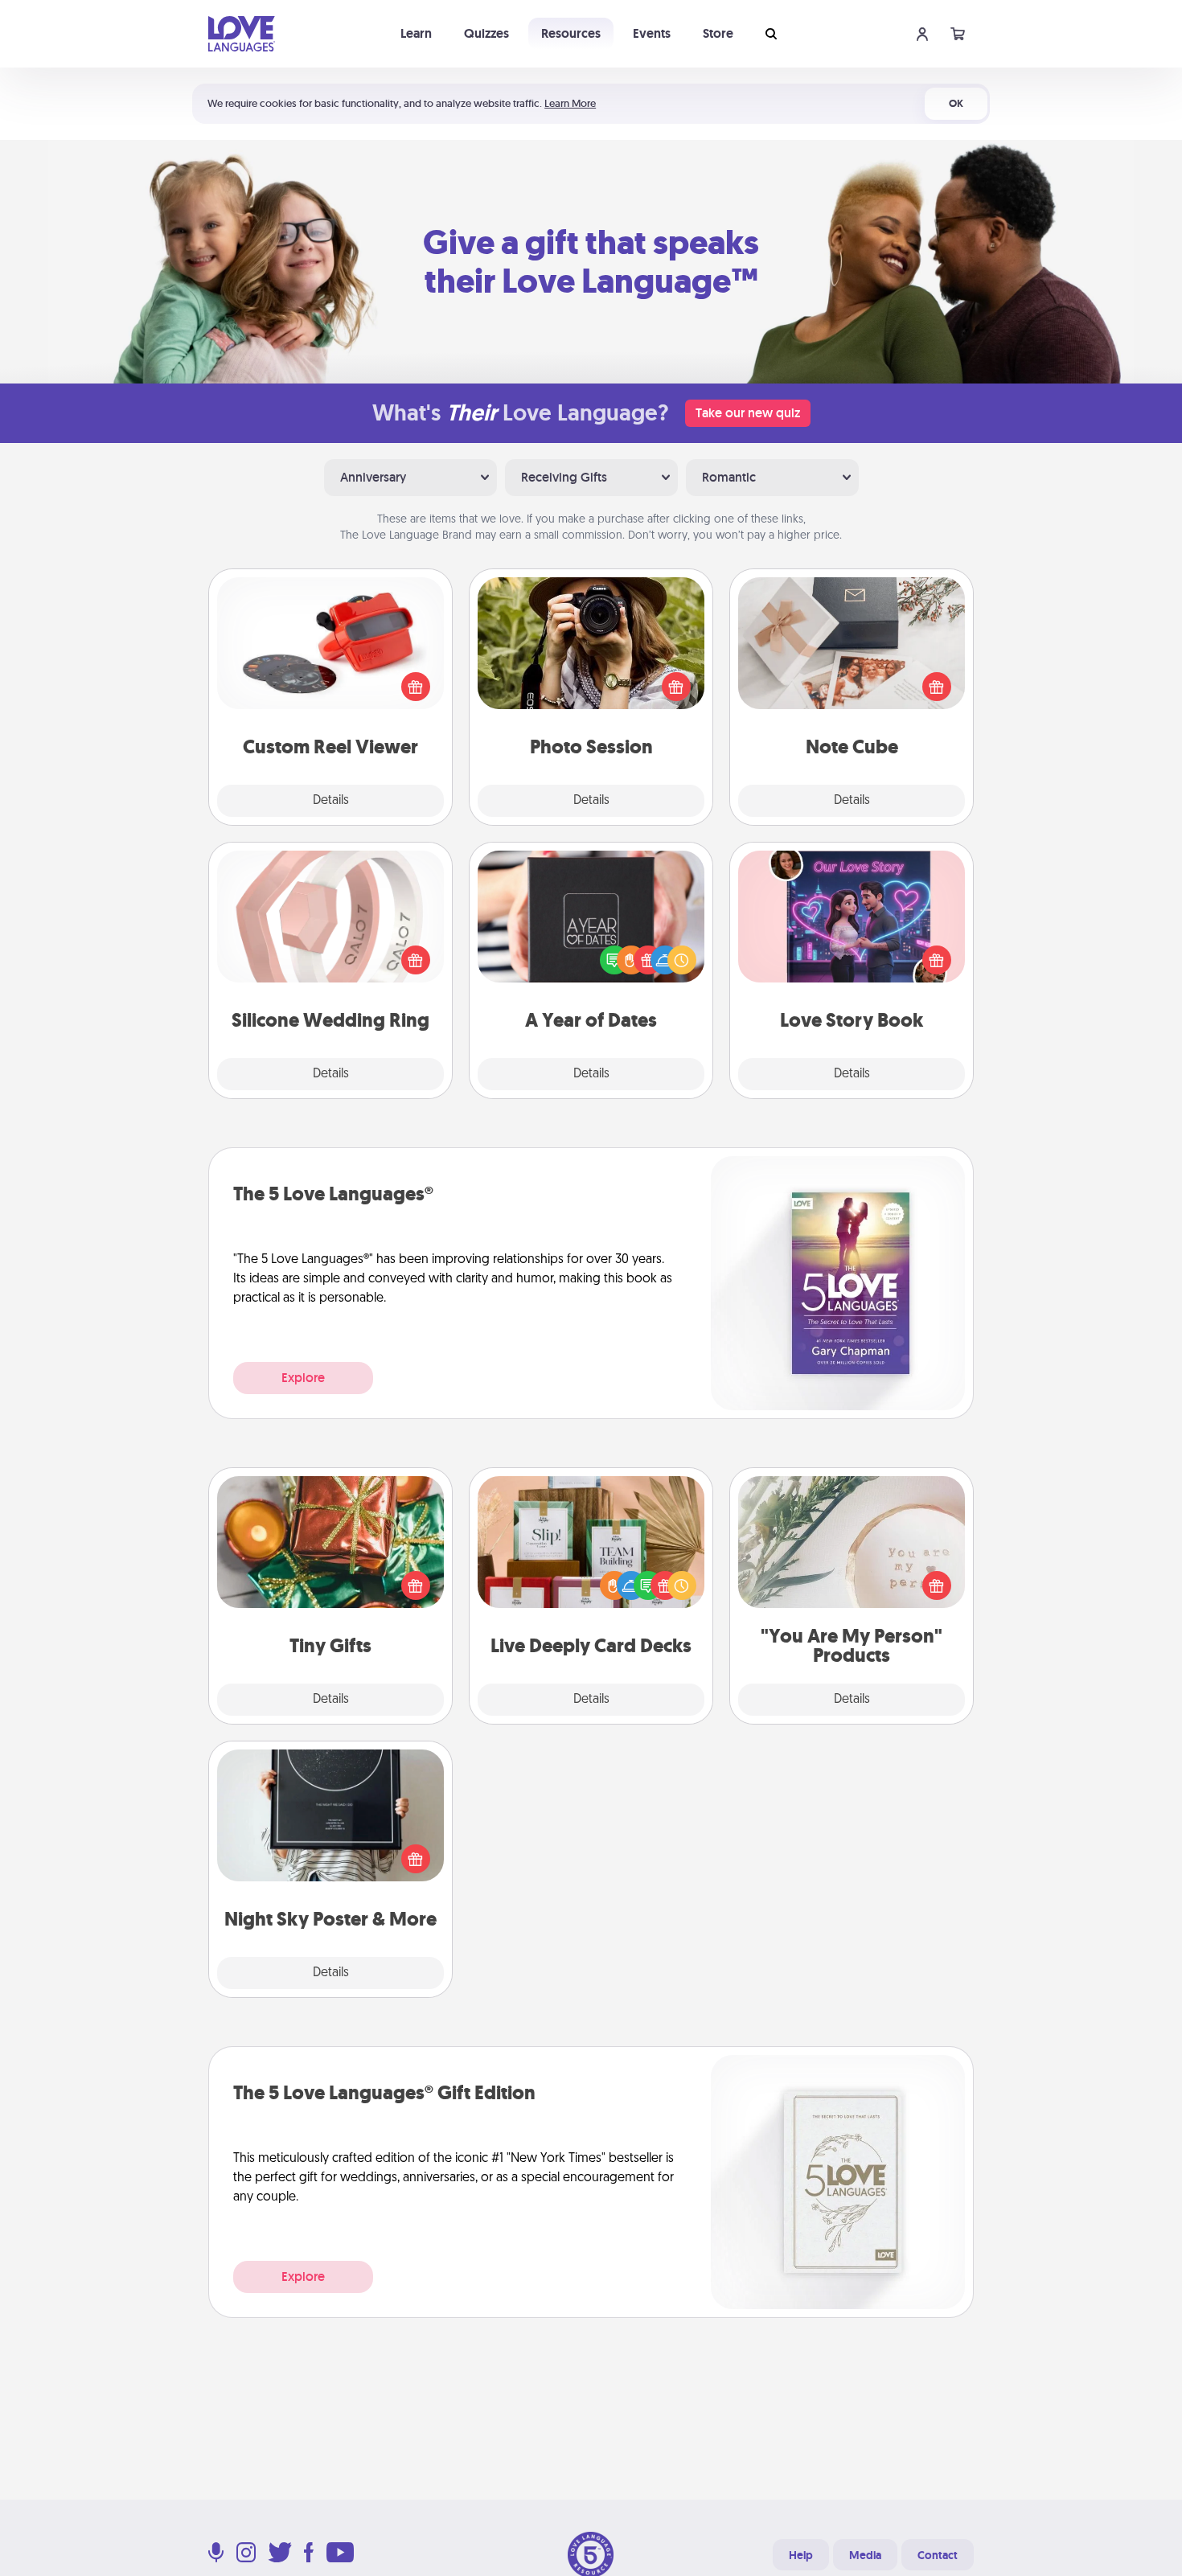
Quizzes (486, 33)
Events (652, 33)
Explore (303, 1378)
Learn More (570, 103)
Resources (571, 33)
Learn (416, 33)
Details (331, 801)
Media (865, 2555)
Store (718, 33)
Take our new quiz (748, 413)
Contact (938, 2555)
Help (801, 2555)
